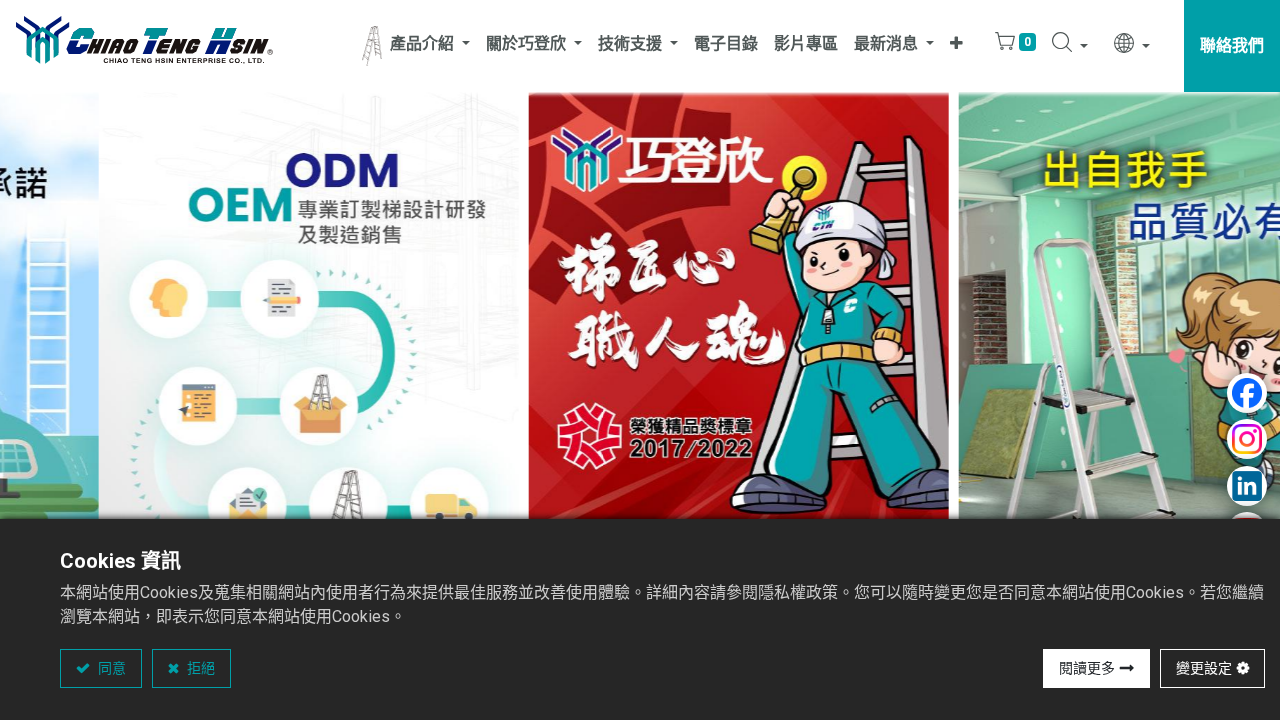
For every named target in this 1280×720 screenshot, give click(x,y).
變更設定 (1204, 668)
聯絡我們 (1232, 45)
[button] (956, 46)
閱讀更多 (1087, 668)
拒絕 (199, 668)
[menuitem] (726, 46)
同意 (110, 668)
